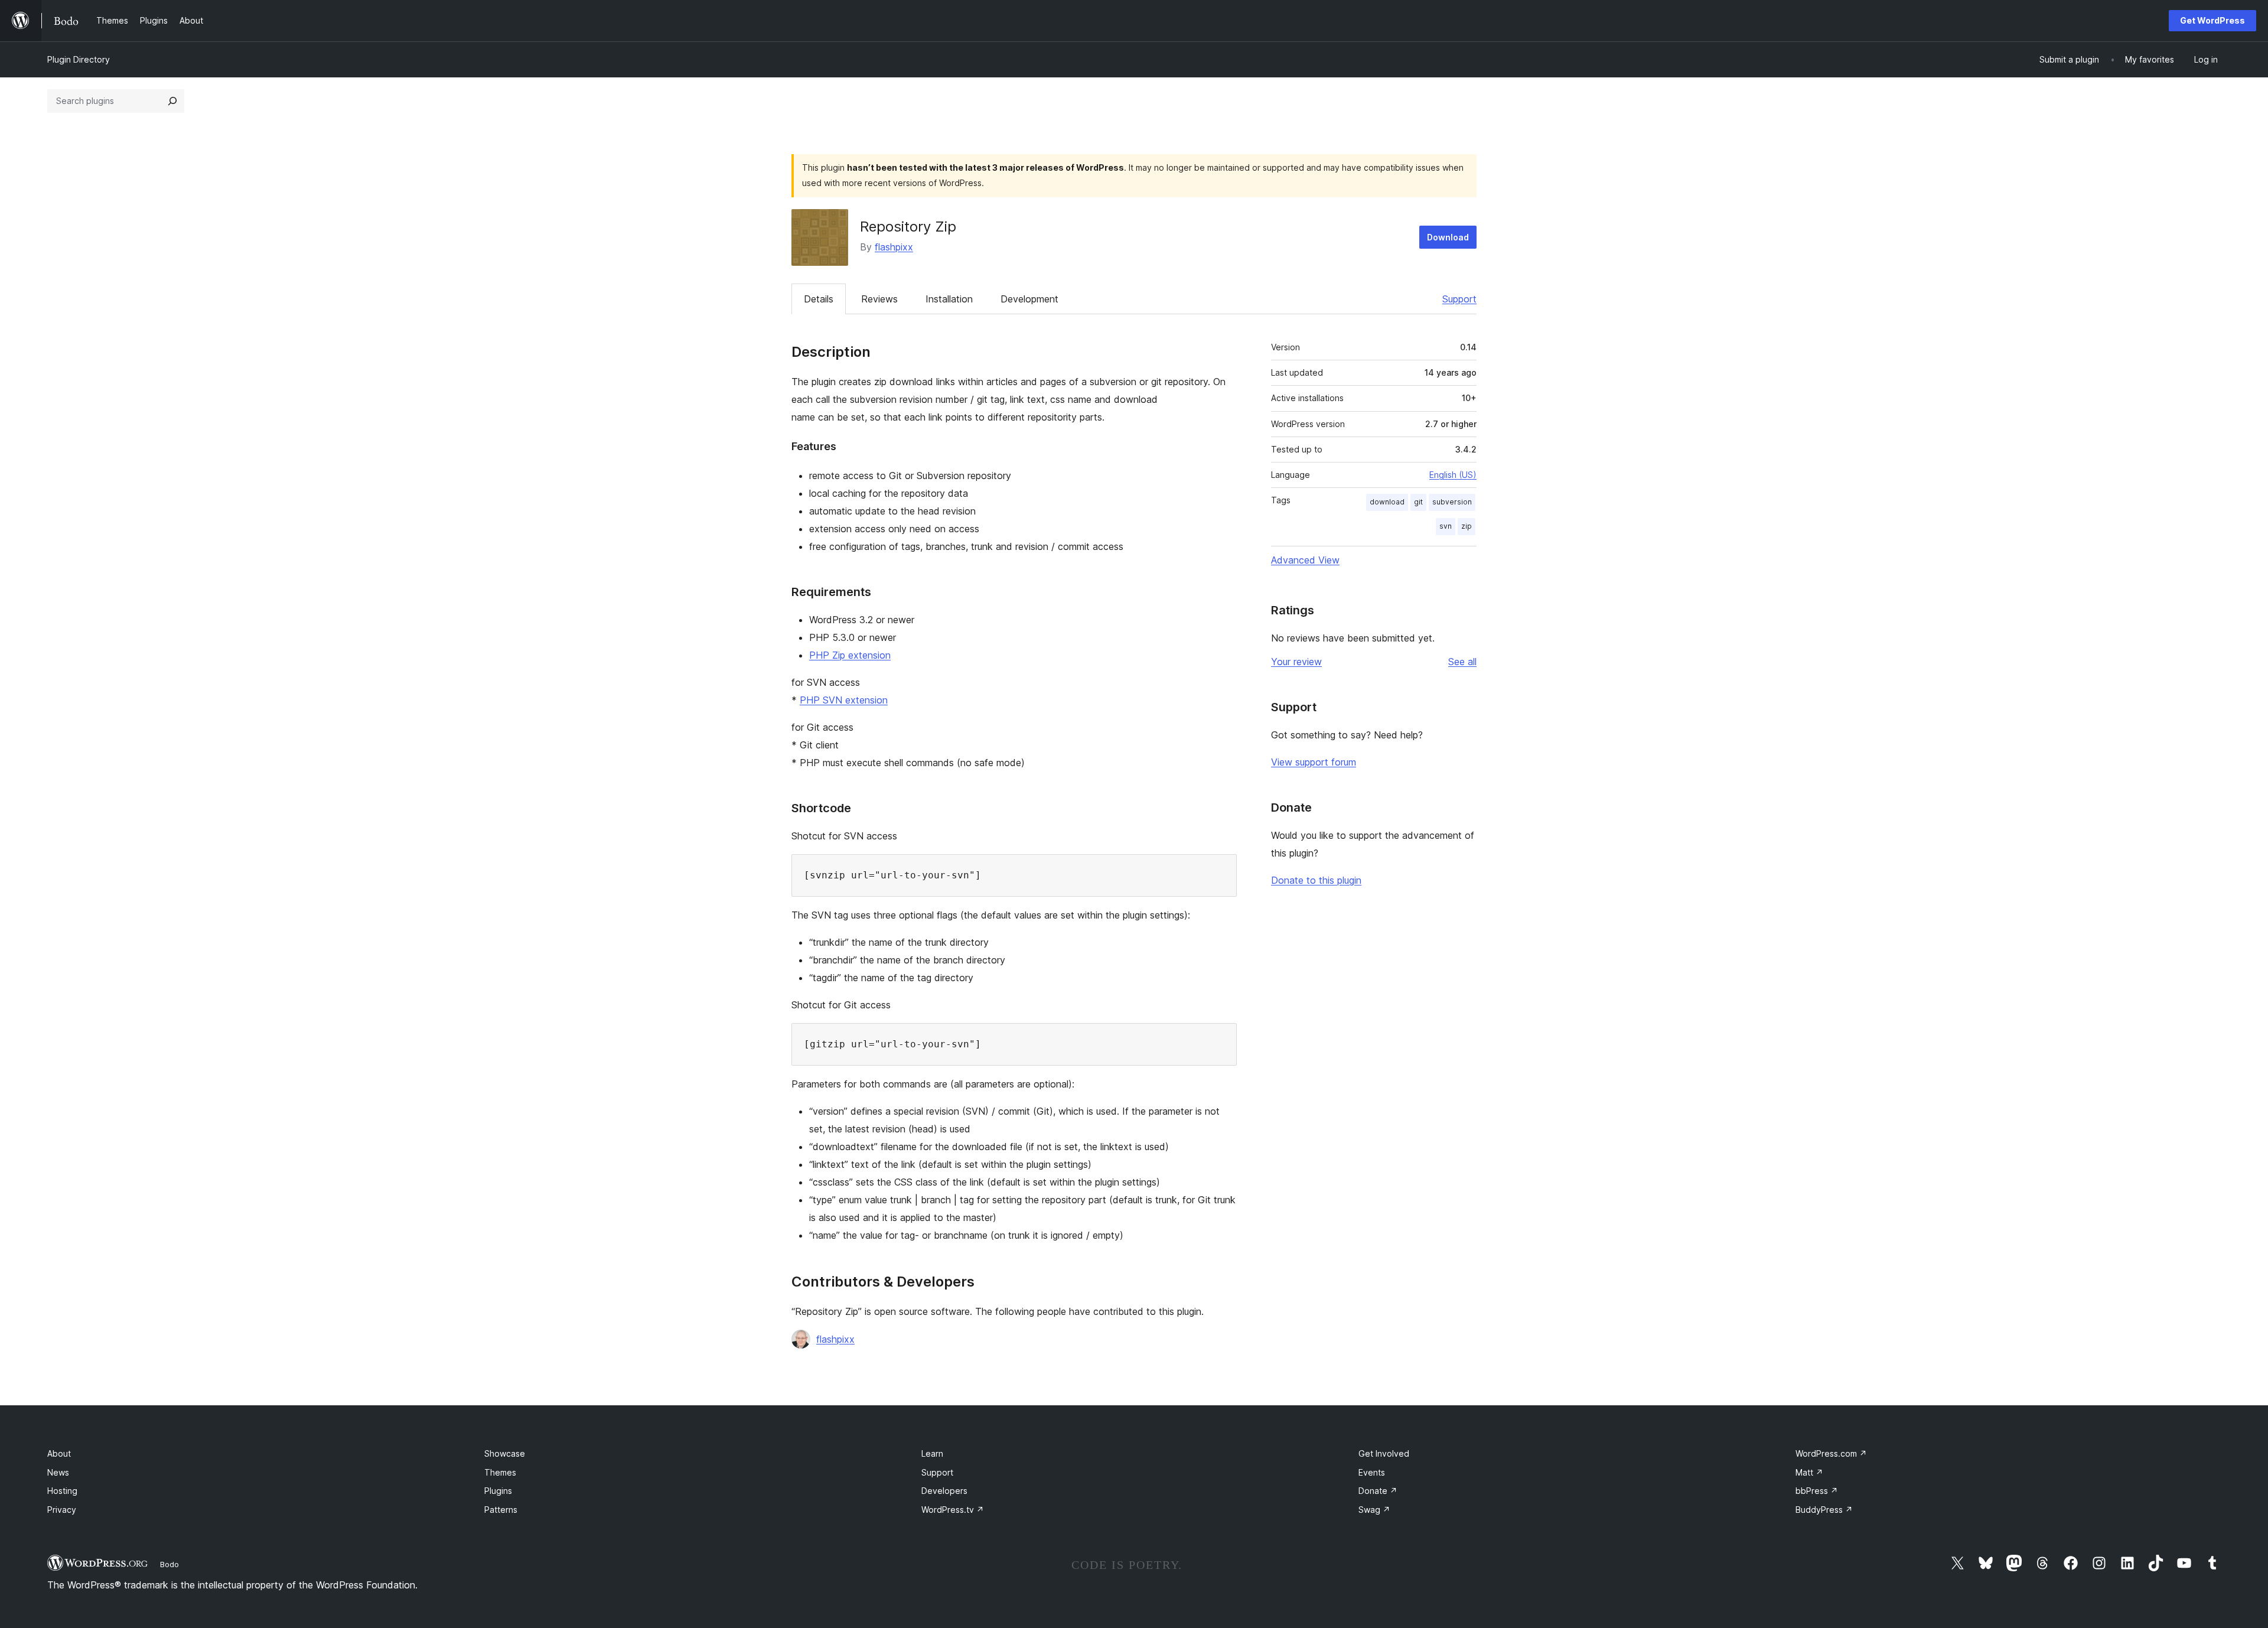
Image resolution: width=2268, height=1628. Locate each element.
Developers (944, 1491)
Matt (1809, 1472)
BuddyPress (1824, 1510)
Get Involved (1384, 1453)
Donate (1378, 1491)
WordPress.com (1831, 1453)
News (58, 1472)
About (59, 1453)
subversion (1452, 502)
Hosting (62, 1491)
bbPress (1817, 1491)
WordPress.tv (953, 1510)
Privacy (62, 1510)
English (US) (1453, 475)
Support (1459, 299)
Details (819, 299)
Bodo (170, 1564)
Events (1372, 1472)
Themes (500, 1472)
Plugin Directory (79, 59)
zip (1467, 526)
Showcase (505, 1453)
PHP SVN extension (844, 700)
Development (1029, 299)
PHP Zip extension (850, 655)
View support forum (1314, 762)
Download (1448, 237)
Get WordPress (2212, 20)
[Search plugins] (172, 101)
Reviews (879, 299)
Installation (949, 299)
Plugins (498, 1491)
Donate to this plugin (1316, 880)
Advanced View (1305, 560)
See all (1462, 662)
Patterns (501, 1510)
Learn (932, 1453)
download (1387, 502)
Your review (1296, 662)
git (1418, 502)
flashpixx (894, 247)
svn (1446, 526)
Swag (1374, 1510)
